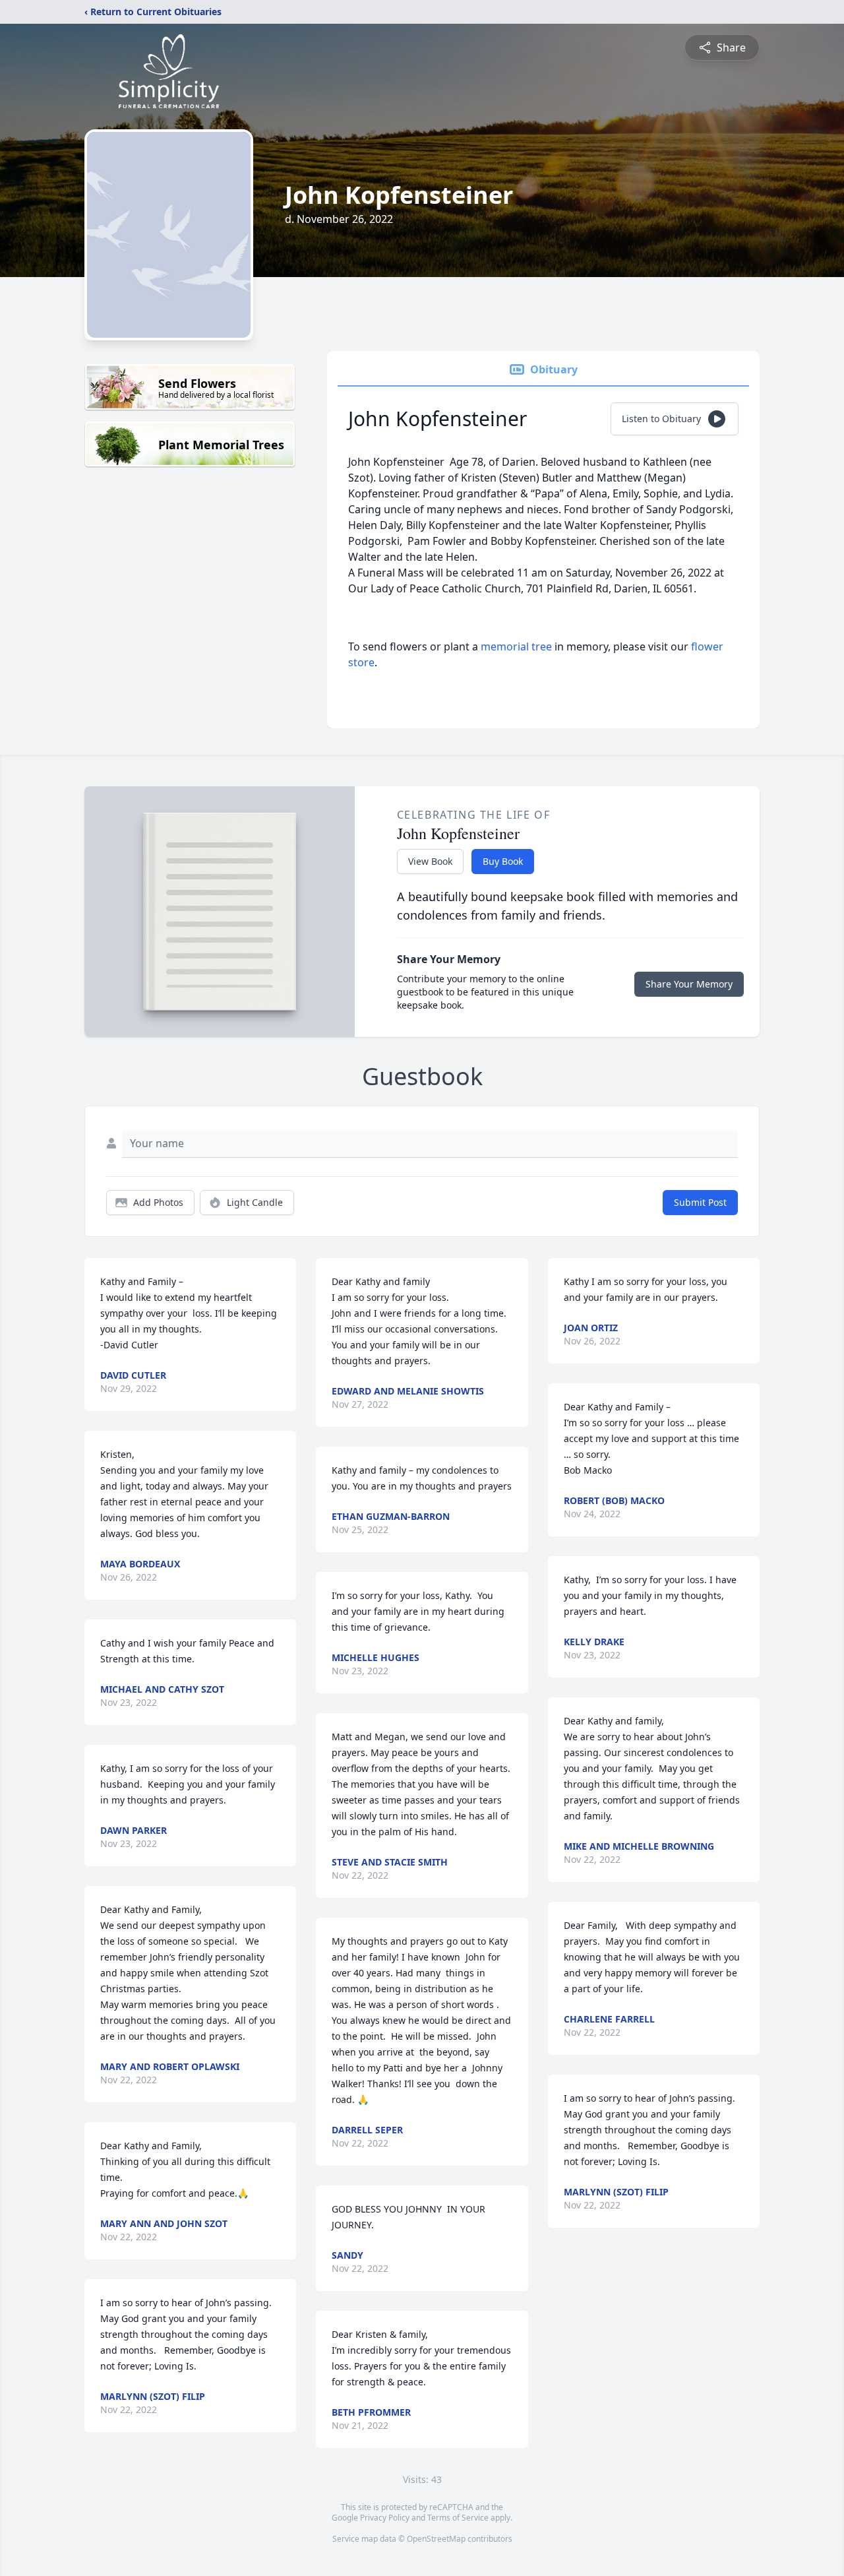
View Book (430, 861)
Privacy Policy (385, 2518)
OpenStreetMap (436, 2539)
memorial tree (516, 646)
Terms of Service (458, 2518)
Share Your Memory (689, 984)
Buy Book (503, 861)
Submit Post (700, 1202)
